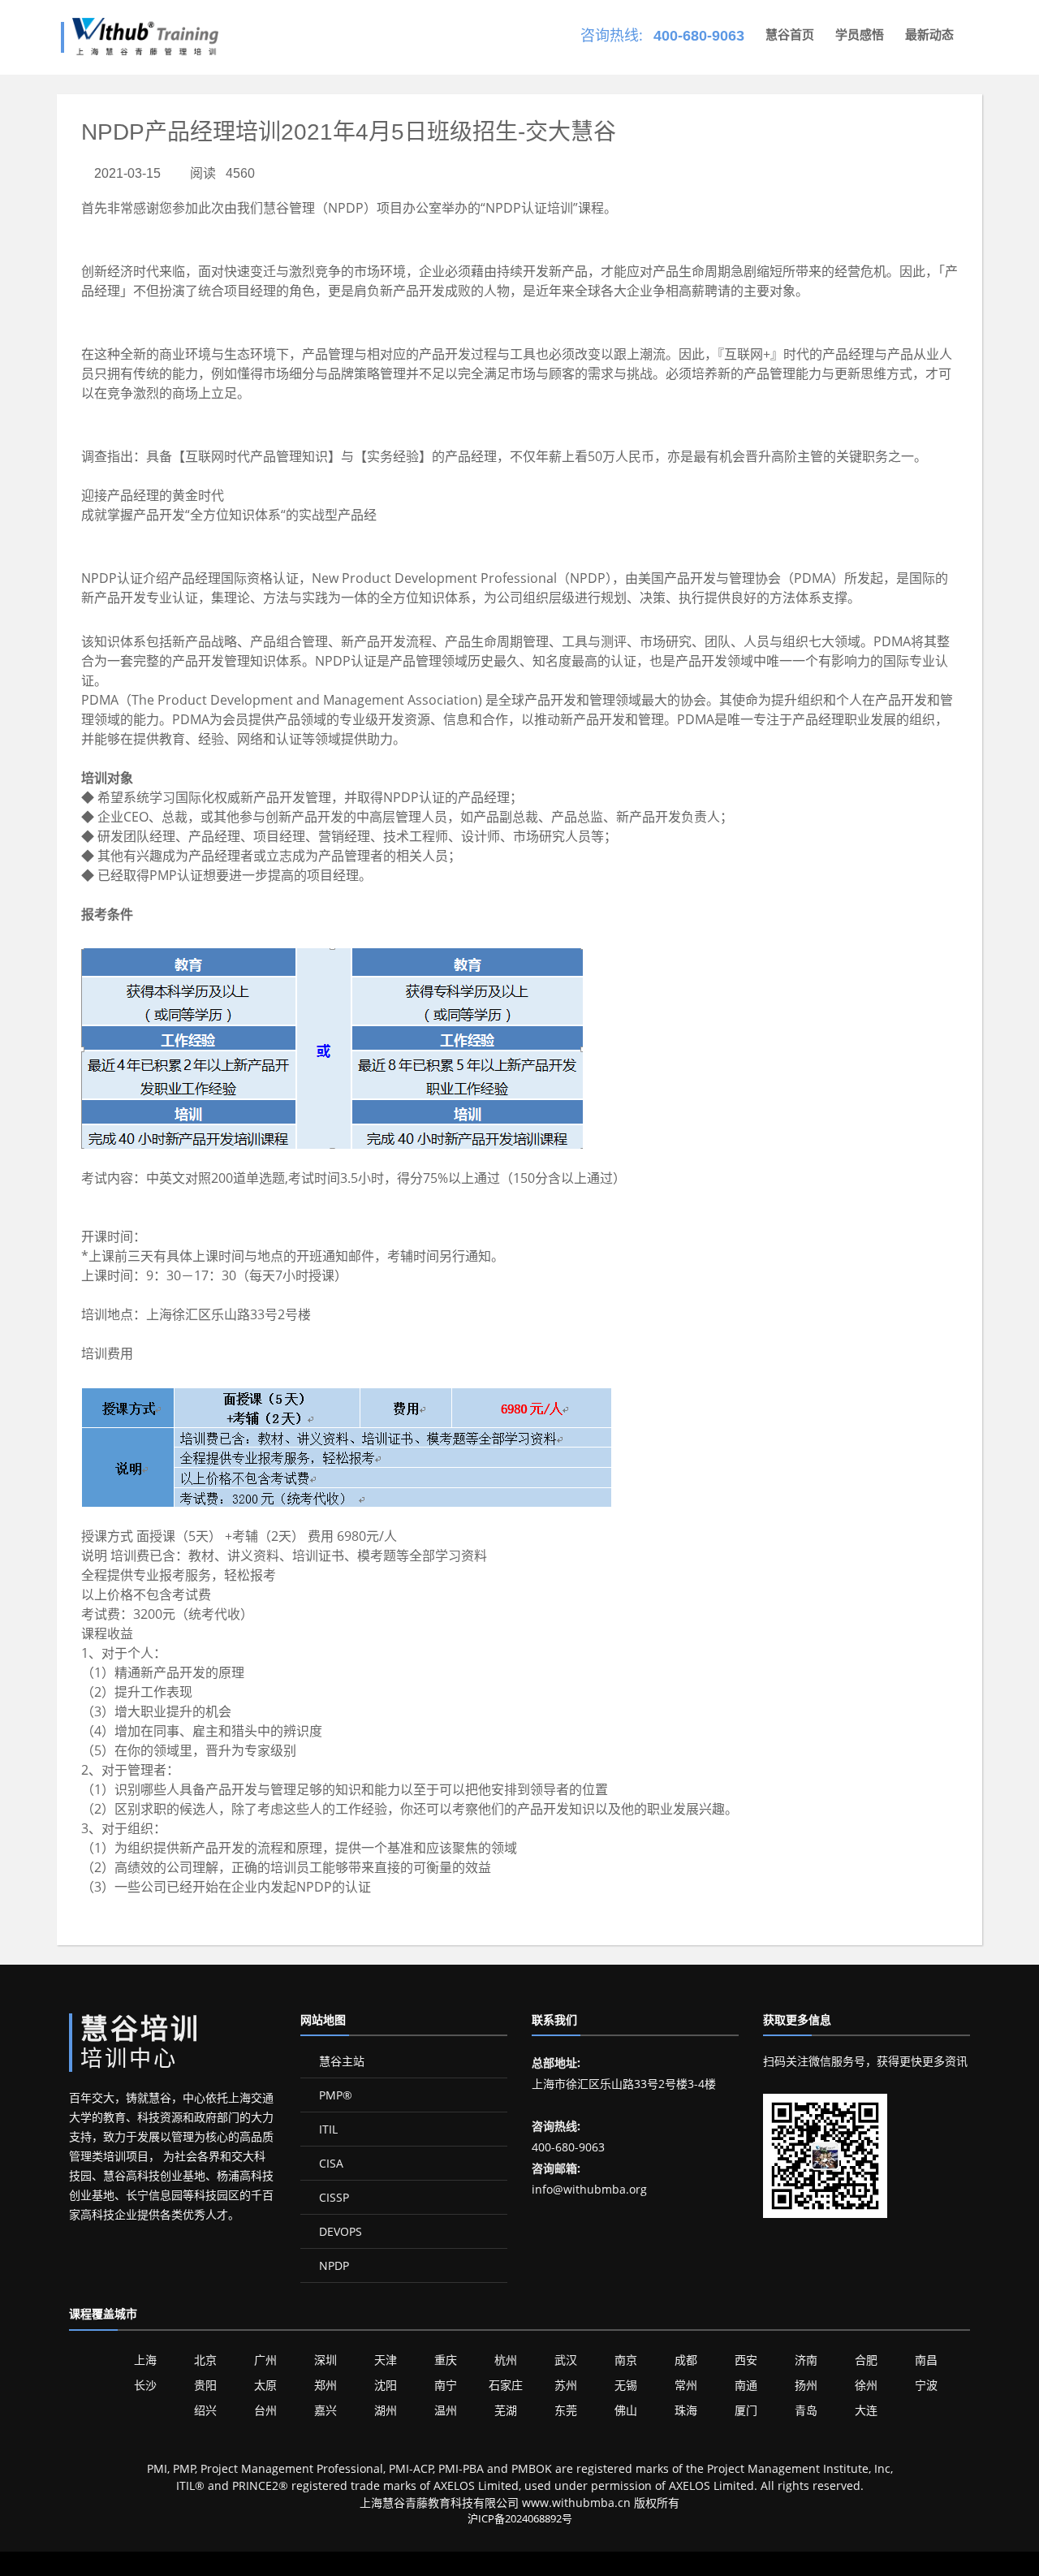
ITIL (327, 2129)
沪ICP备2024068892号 (520, 2518)
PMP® (334, 2095)
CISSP (332, 2197)
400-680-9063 (699, 36)
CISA (330, 2163)
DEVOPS (339, 2231)
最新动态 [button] (929, 35)
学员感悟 (860, 35)
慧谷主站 (340, 2061)
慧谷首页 (790, 35)
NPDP (332, 2265)
